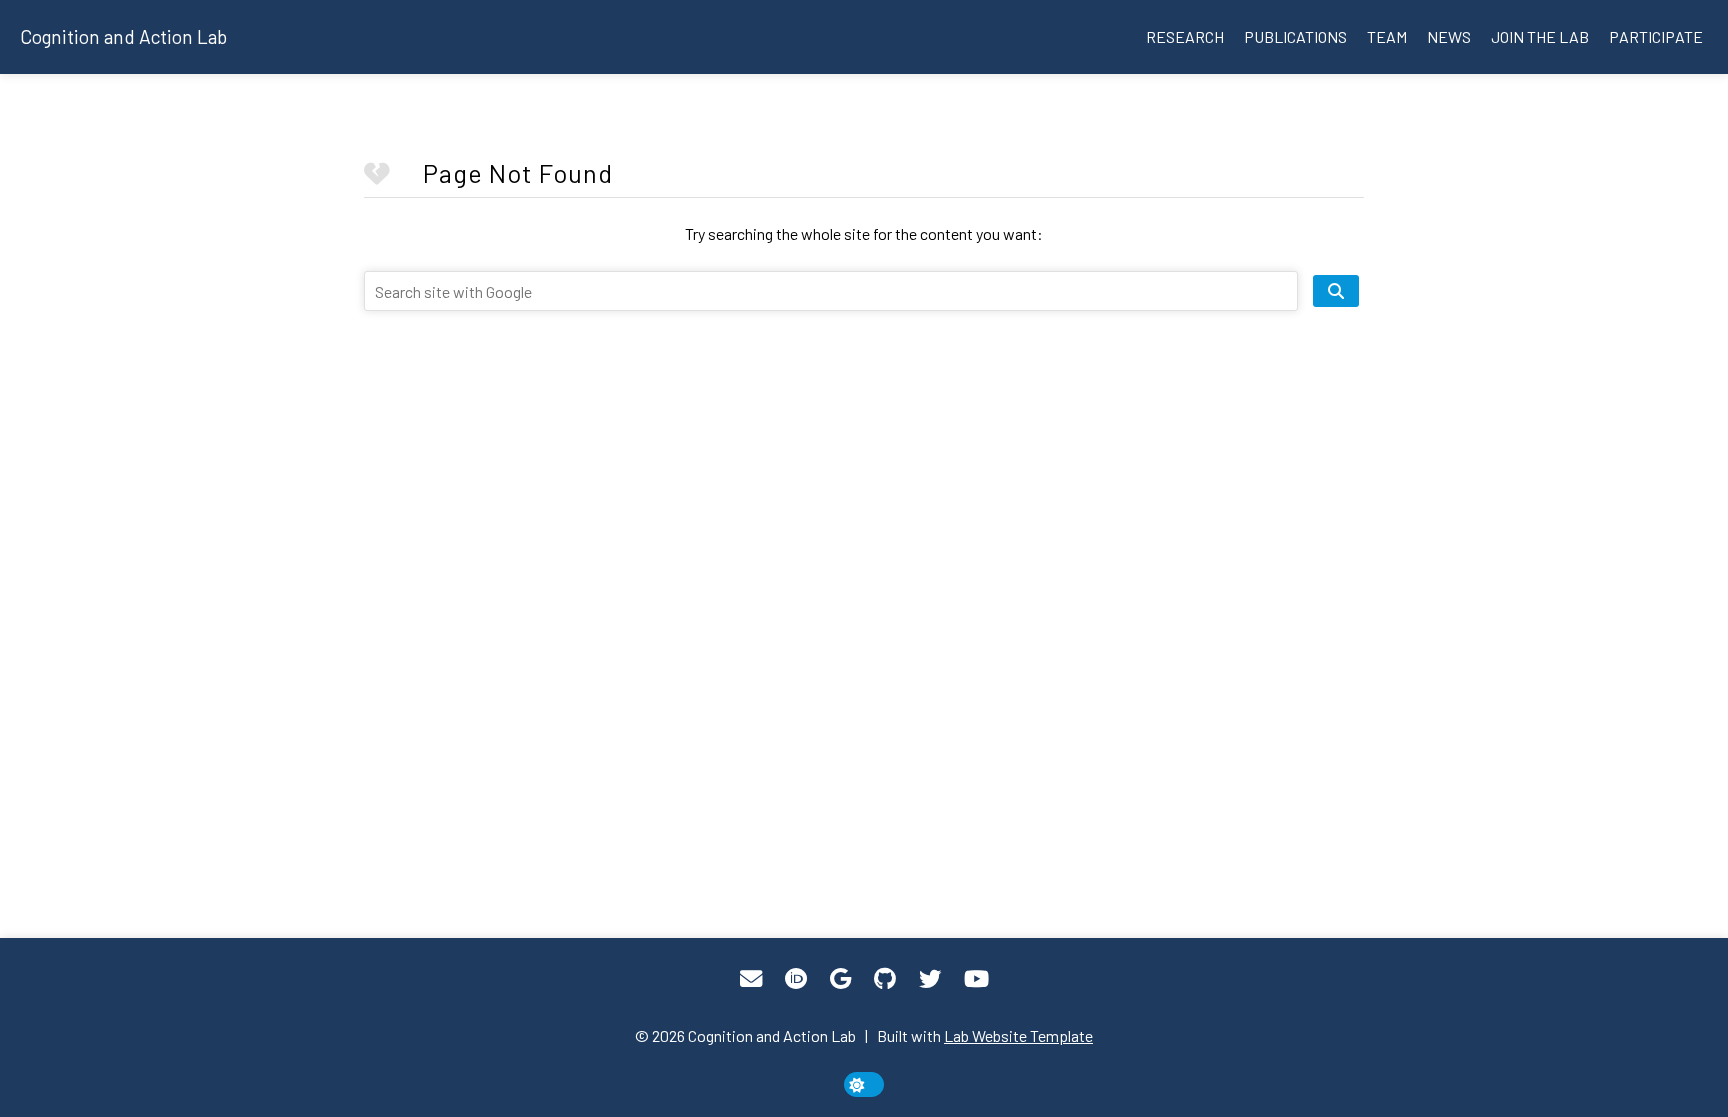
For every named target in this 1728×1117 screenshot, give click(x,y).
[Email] (751, 979)
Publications (1295, 36)
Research (1185, 36)
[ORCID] (796, 979)
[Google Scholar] (840, 979)
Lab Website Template (1018, 1035)
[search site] (1336, 291)
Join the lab (1540, 36)
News (1449, 36)
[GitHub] (885, 979)
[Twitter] (930, 979)
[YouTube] (976, 979)
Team (1387, 36)
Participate (1656, 36)
